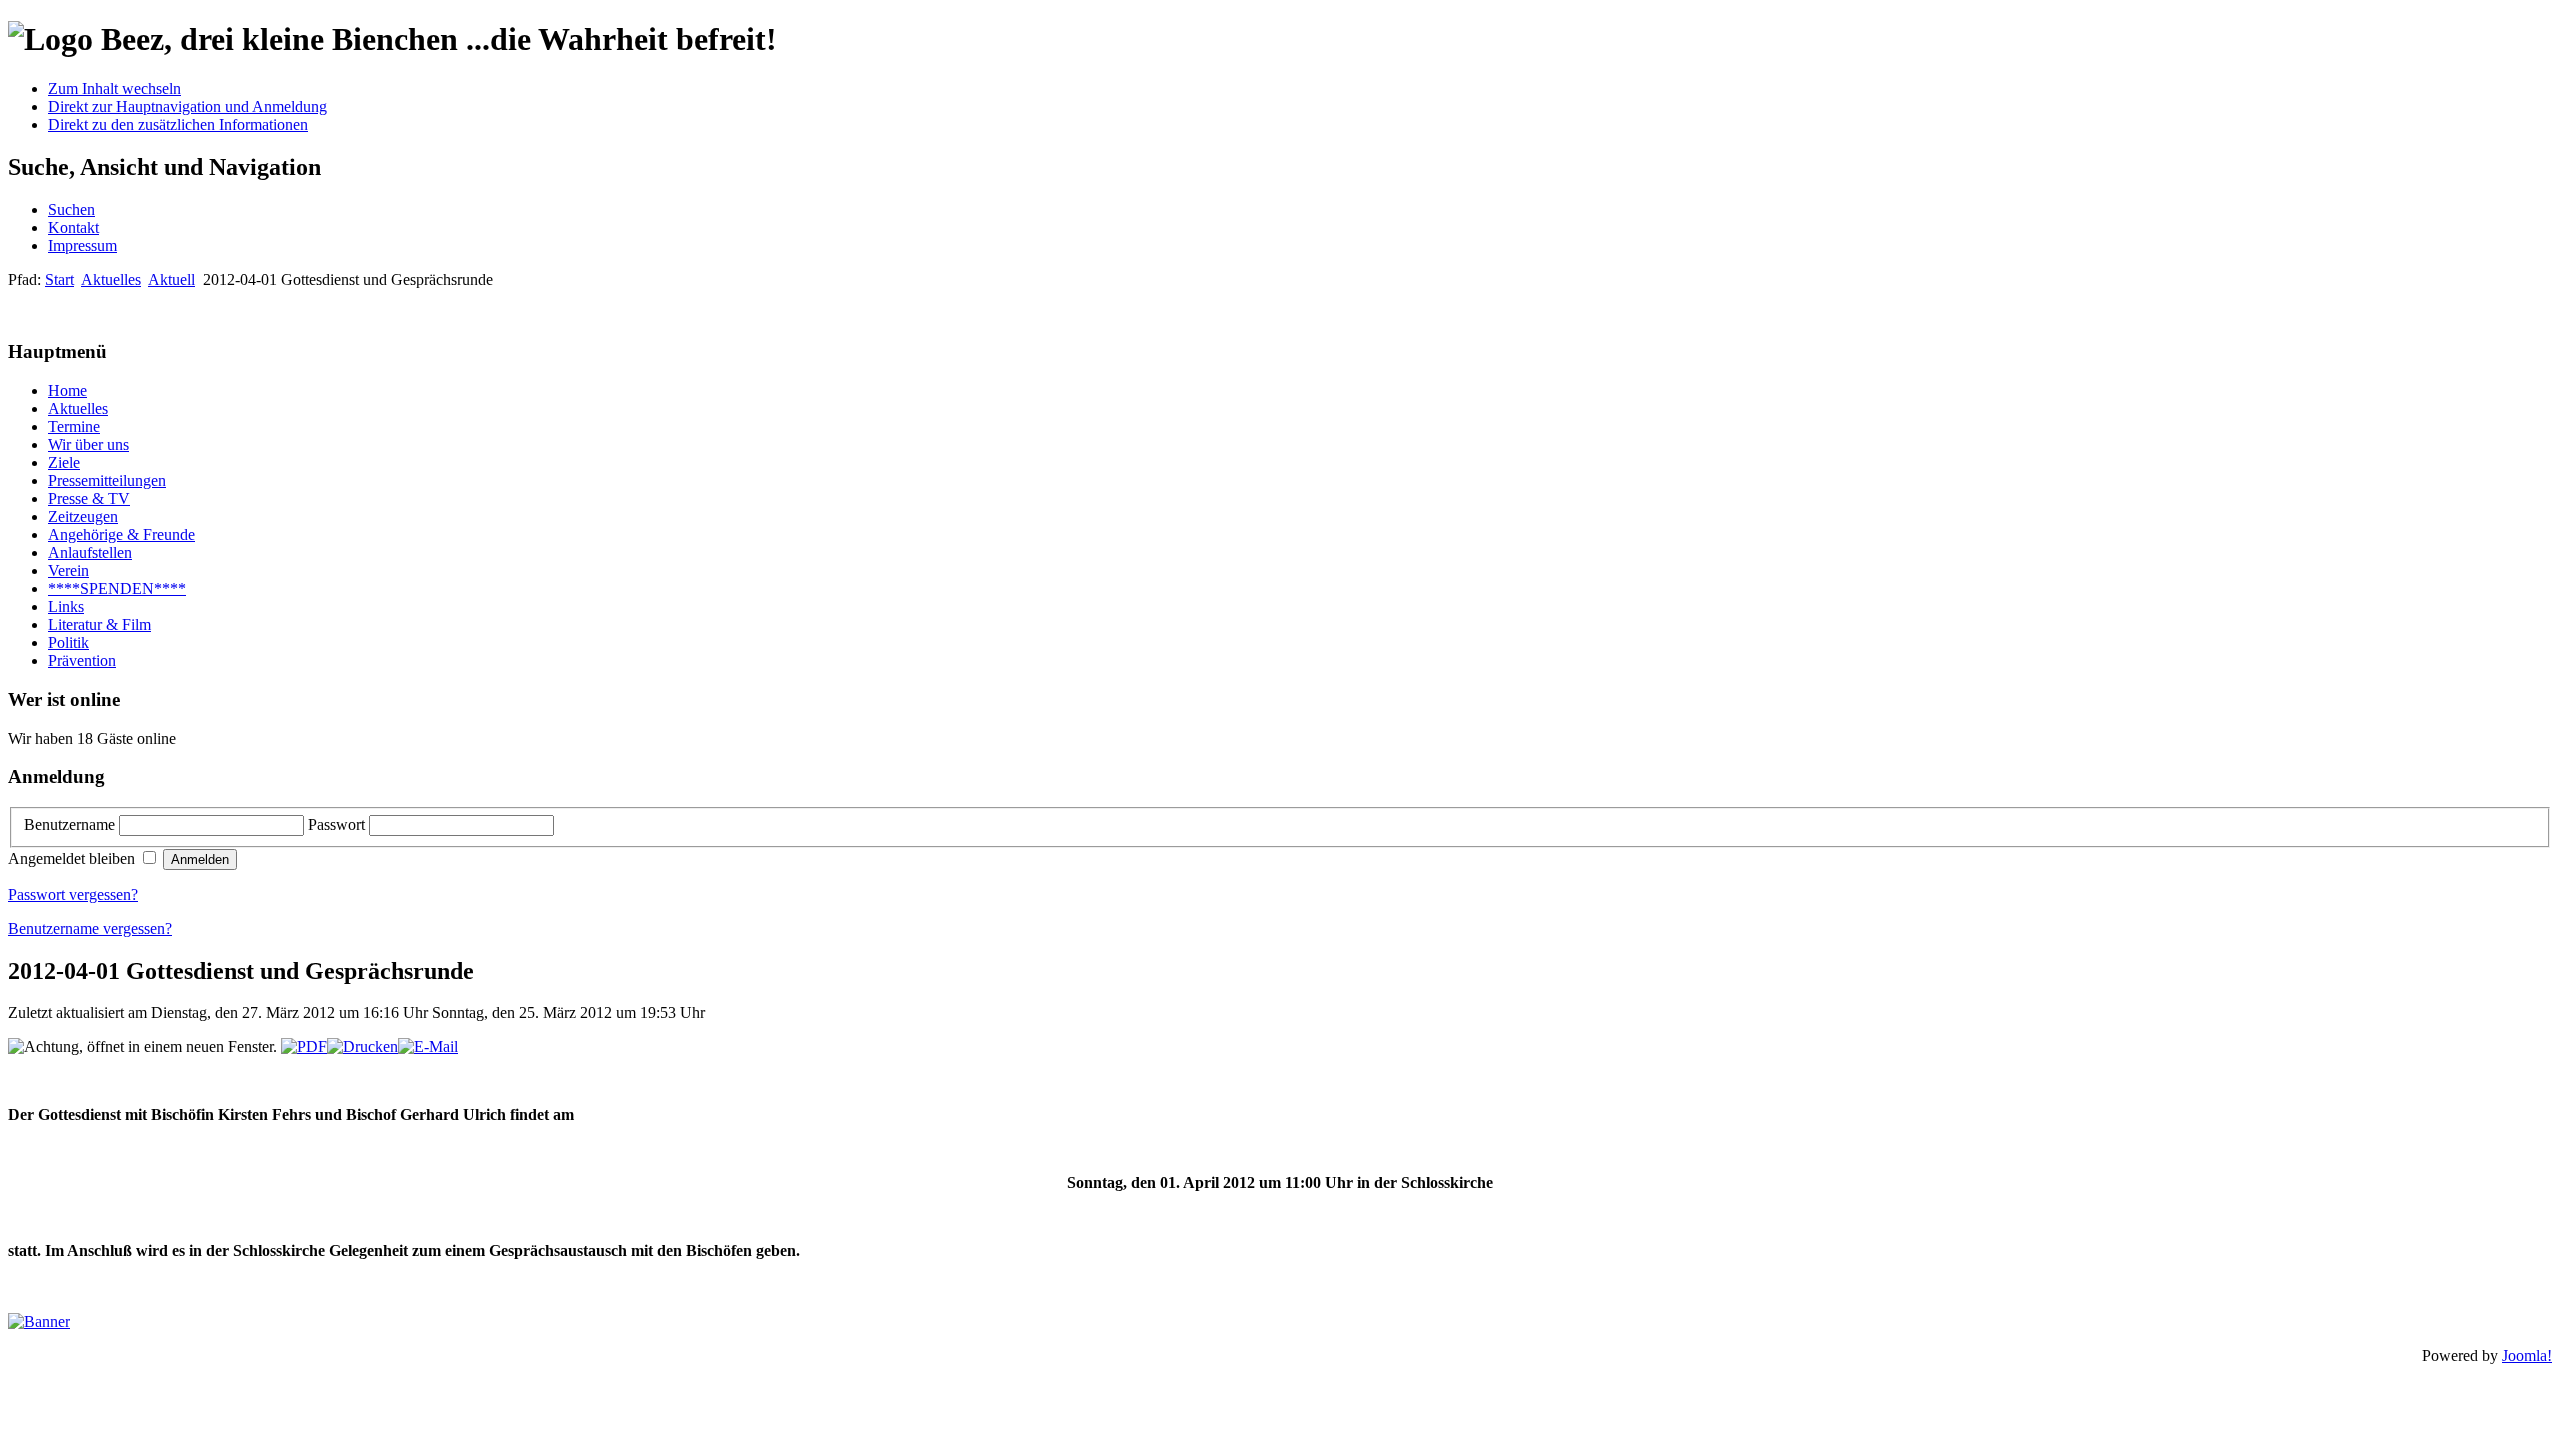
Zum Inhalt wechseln (114, 88)
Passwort (338, 824)
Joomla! (2527, 1355)
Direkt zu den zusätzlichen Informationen (178, 124)
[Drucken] (362, 1046)
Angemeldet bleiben (73, 858)
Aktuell (171, 279)
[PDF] (304, 1046)
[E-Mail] (428, 1046)
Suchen (71, 209)
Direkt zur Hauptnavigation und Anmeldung (187, 106)
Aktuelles (111, 279)
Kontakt (73, 227)
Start (59, 279)
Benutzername (71, 824)
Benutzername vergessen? (90, 928)
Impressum (82, 245)
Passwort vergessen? (73, 894)
